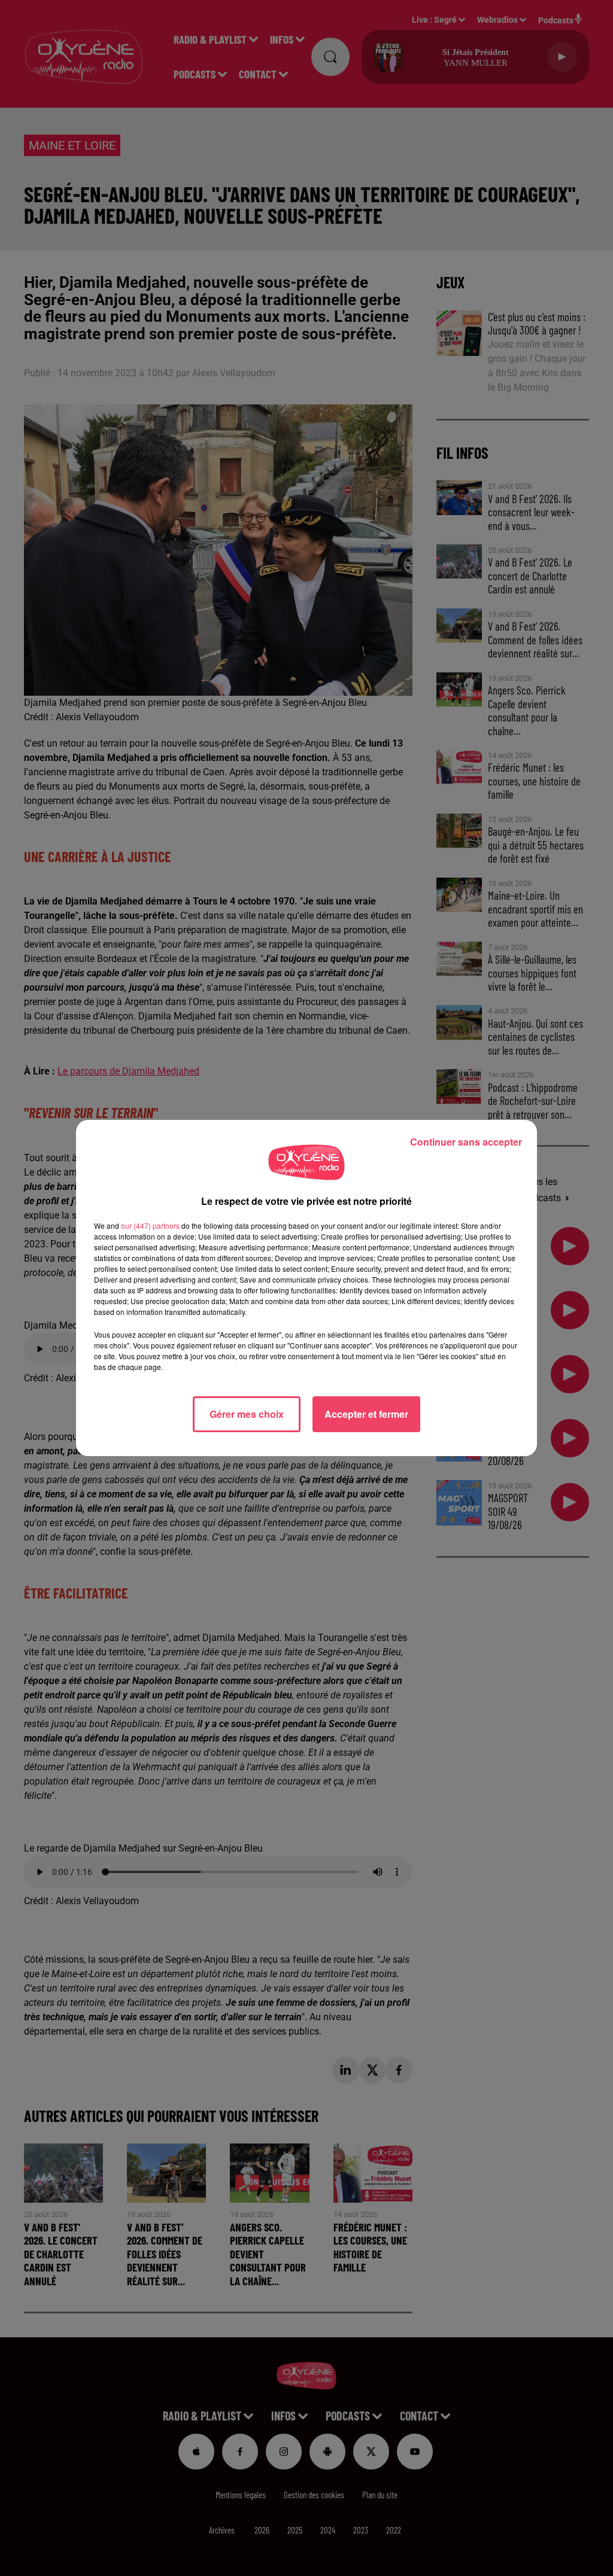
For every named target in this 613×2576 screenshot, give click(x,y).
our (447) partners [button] (150, 1225)
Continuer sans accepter (466, 1142)
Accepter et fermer (366, 1414)
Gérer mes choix (247, 1414)
